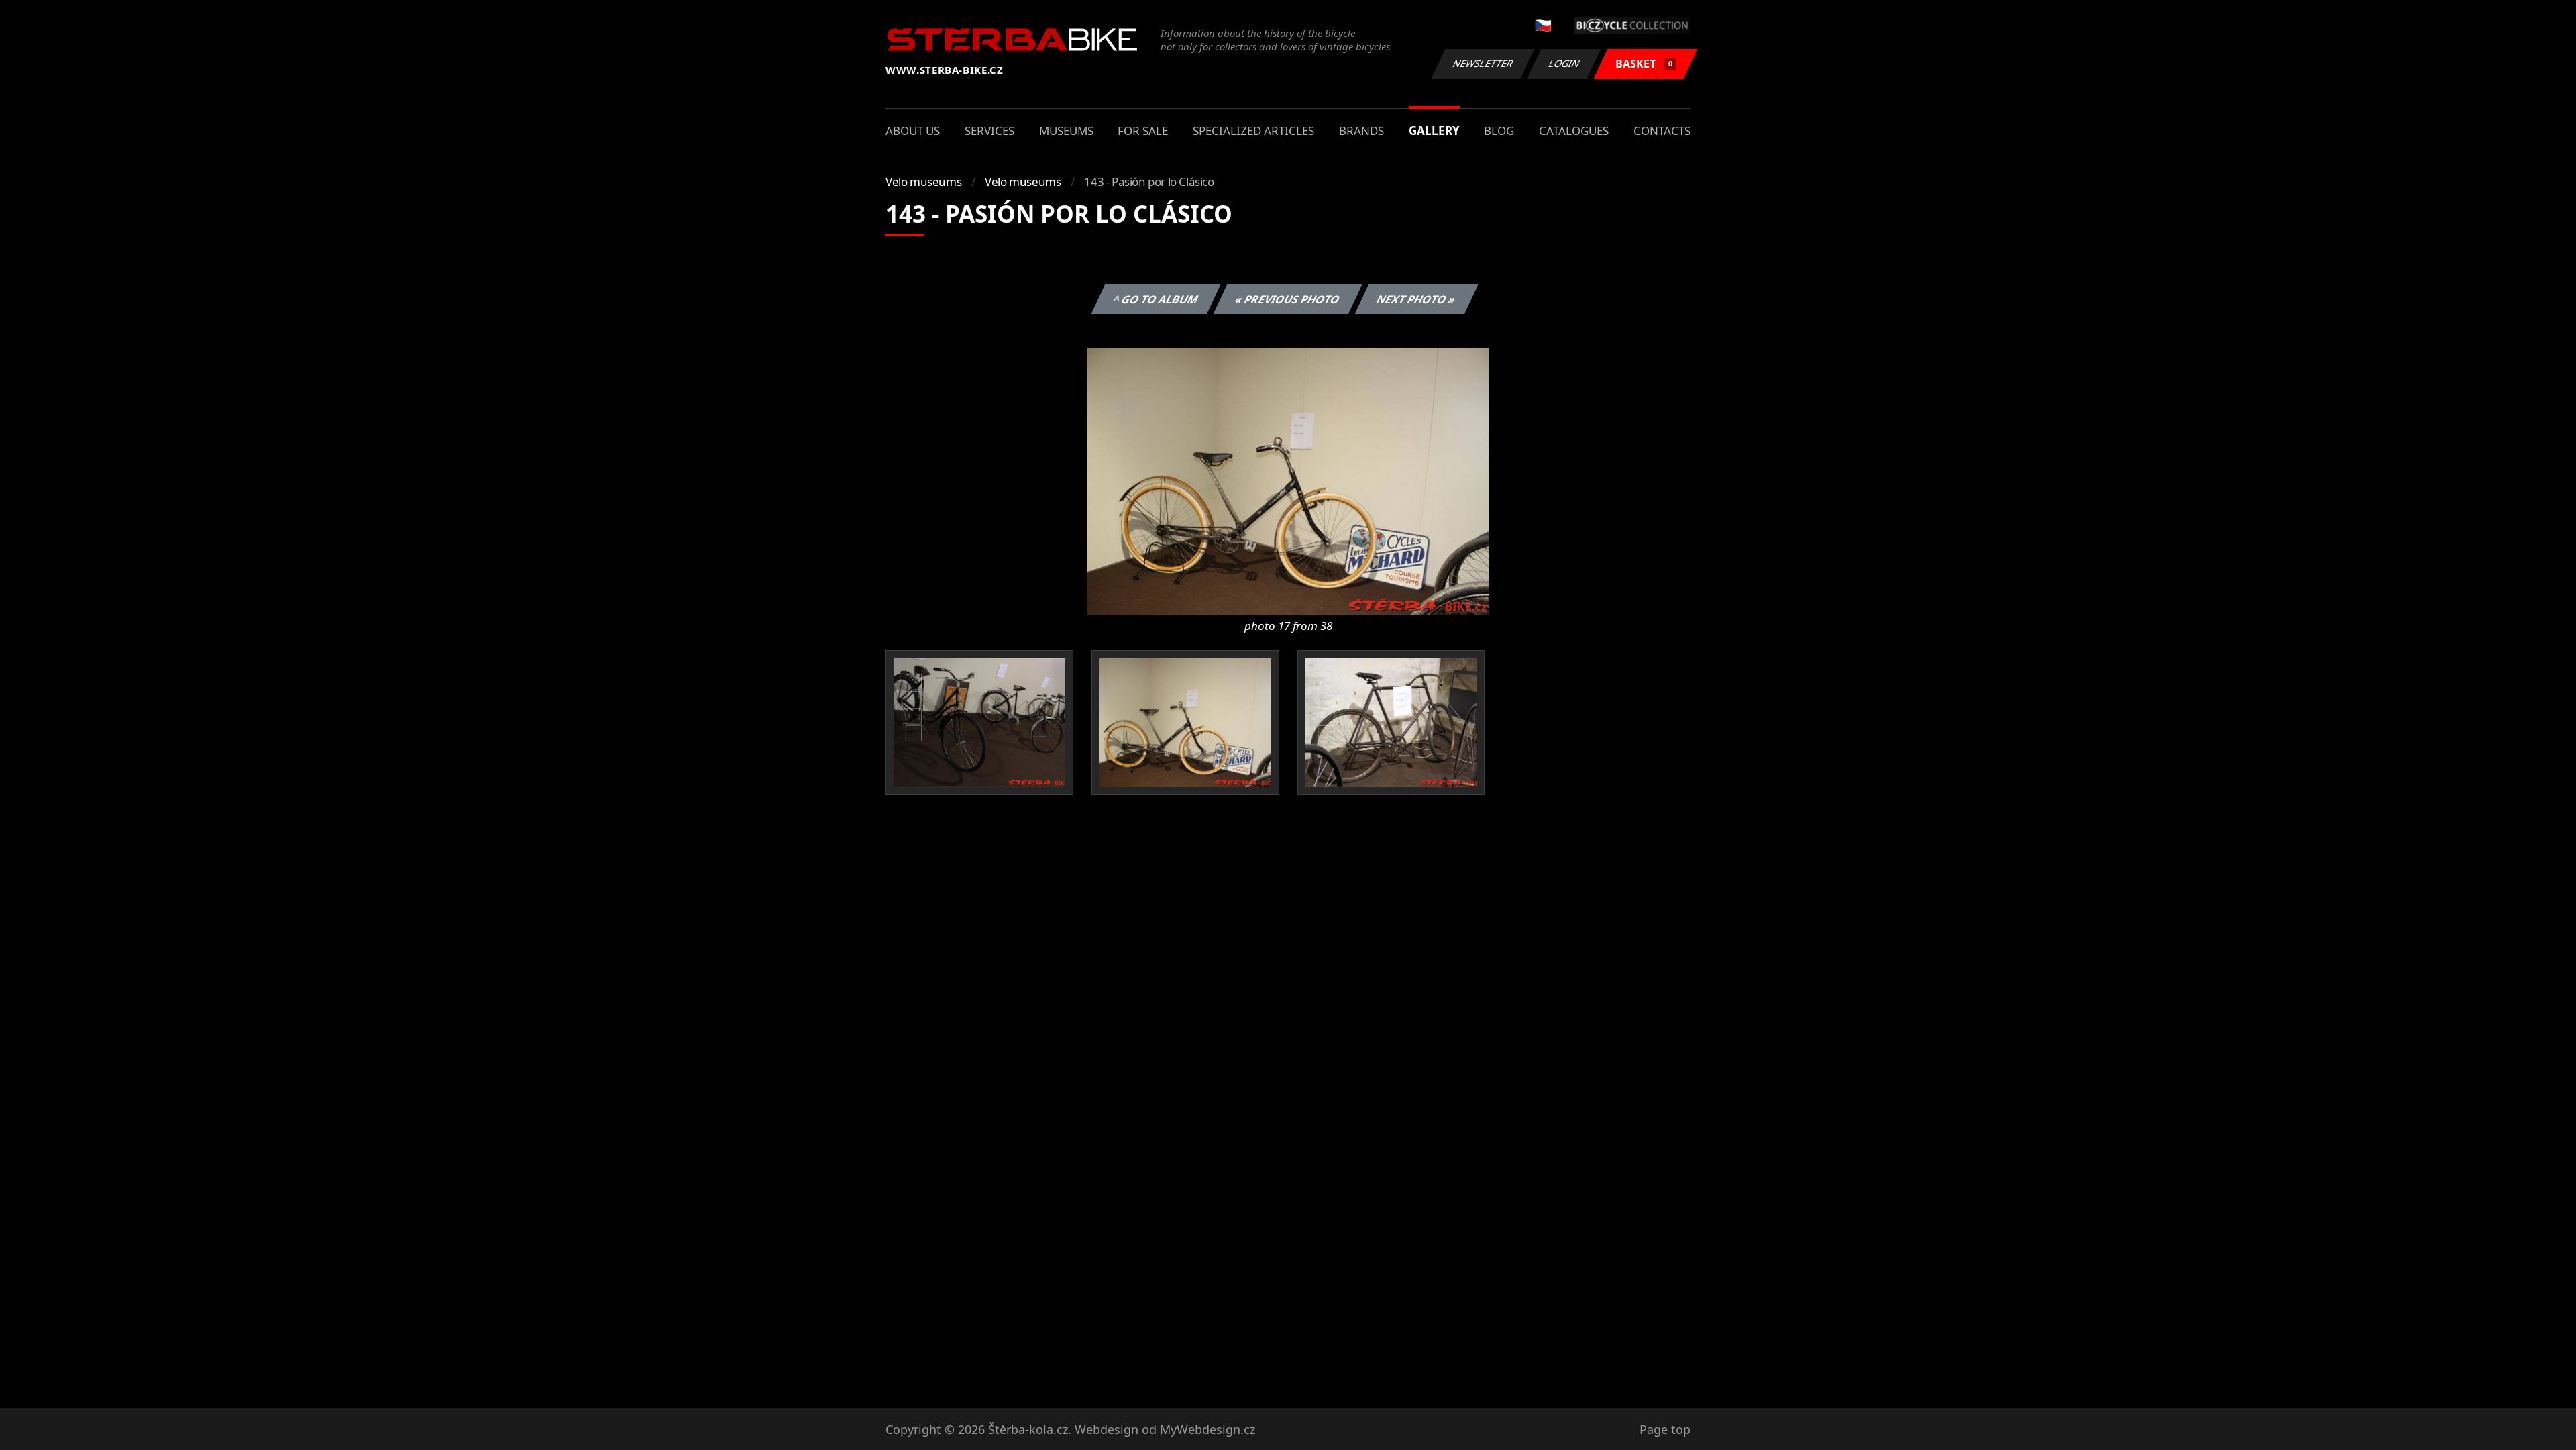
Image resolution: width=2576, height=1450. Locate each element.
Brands (1361, 131)
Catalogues (1574, 131)
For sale (1143, 131)
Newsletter (1483, 63)
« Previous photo (1288, 299)
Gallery (1434, 131)
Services (989, 131)
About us (913, 131)
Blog (1499, 131)
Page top (1665, 1429)
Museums (1066, 131)
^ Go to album (1156, 299)
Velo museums (923, 182)
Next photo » (1416, 299)
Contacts (1662, 131)
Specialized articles (1253, 131)
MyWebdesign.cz (1207, 1429)
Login (1564, 63)
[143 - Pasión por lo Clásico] (1288, 480)
